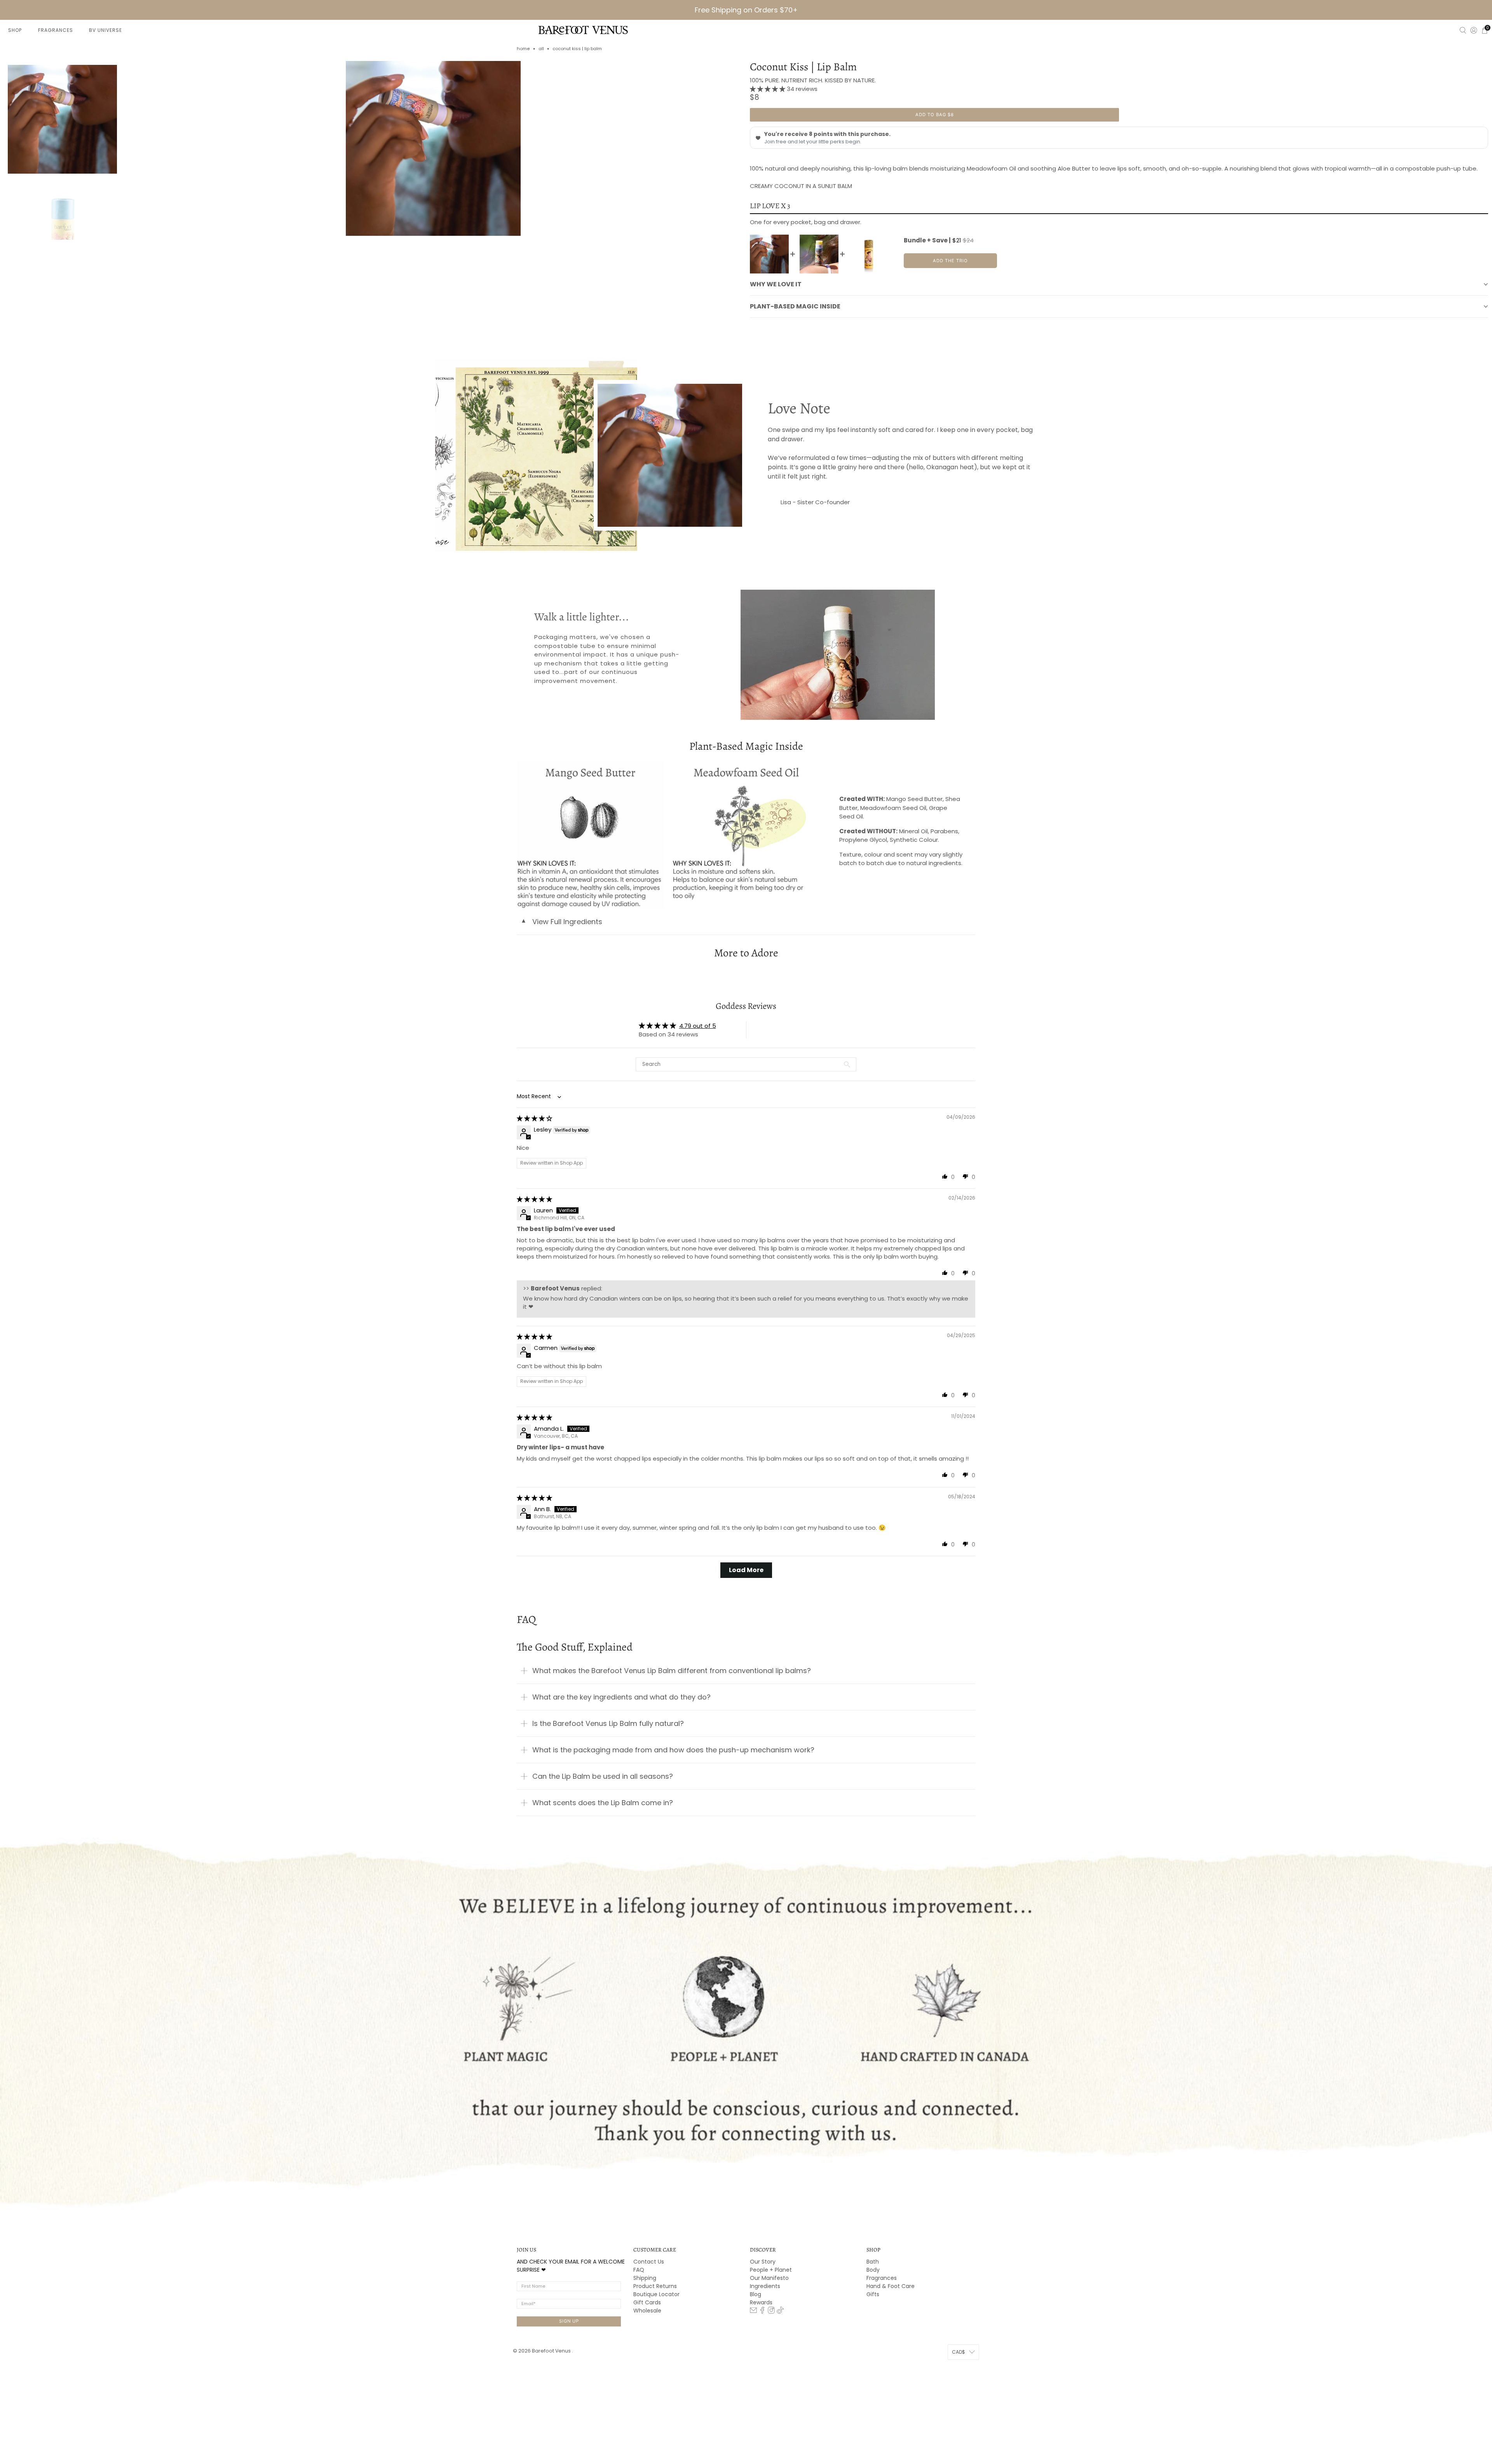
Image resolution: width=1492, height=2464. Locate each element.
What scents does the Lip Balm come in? (603, 1803)
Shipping (645, 2278)
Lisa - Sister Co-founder (815, 502)
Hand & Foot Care (891, 2286)
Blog (756, 2294)
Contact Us (649, 2262)
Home (523, 49)
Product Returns (655, 2286)
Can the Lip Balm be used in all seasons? (603, 1776)
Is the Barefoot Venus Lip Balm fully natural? (608, 1723)
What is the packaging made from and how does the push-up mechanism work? (673, 1750)
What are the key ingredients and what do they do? (621, 1697)
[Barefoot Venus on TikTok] (780, 2312)
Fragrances (882, 2278)
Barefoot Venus (552, 2351)
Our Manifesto (769, 2278)
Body (873, 2270)
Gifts (873, 2294)
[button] (768, 89)
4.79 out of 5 (698, 1026)
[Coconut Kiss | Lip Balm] (434, 148)
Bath (873, 2262)
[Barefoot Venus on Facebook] (762, 2312)
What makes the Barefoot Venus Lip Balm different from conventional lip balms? (672, 1671)
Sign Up (569, 2321)
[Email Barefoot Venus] (753, 2312)
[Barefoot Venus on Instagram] (771, 2312)
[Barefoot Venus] (583, 30)
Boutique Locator (656, 2294)
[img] (534, 1118)
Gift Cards (647, 2302)
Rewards (761, 2302)
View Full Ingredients (561, 922)
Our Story (763, 2262)
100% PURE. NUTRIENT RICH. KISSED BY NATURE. (813, 80)
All (541, 49)
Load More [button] (746, 1570)
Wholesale (647, 2311)
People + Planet (771, 2270)
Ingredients (765, 2286)
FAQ (639, 2270)
